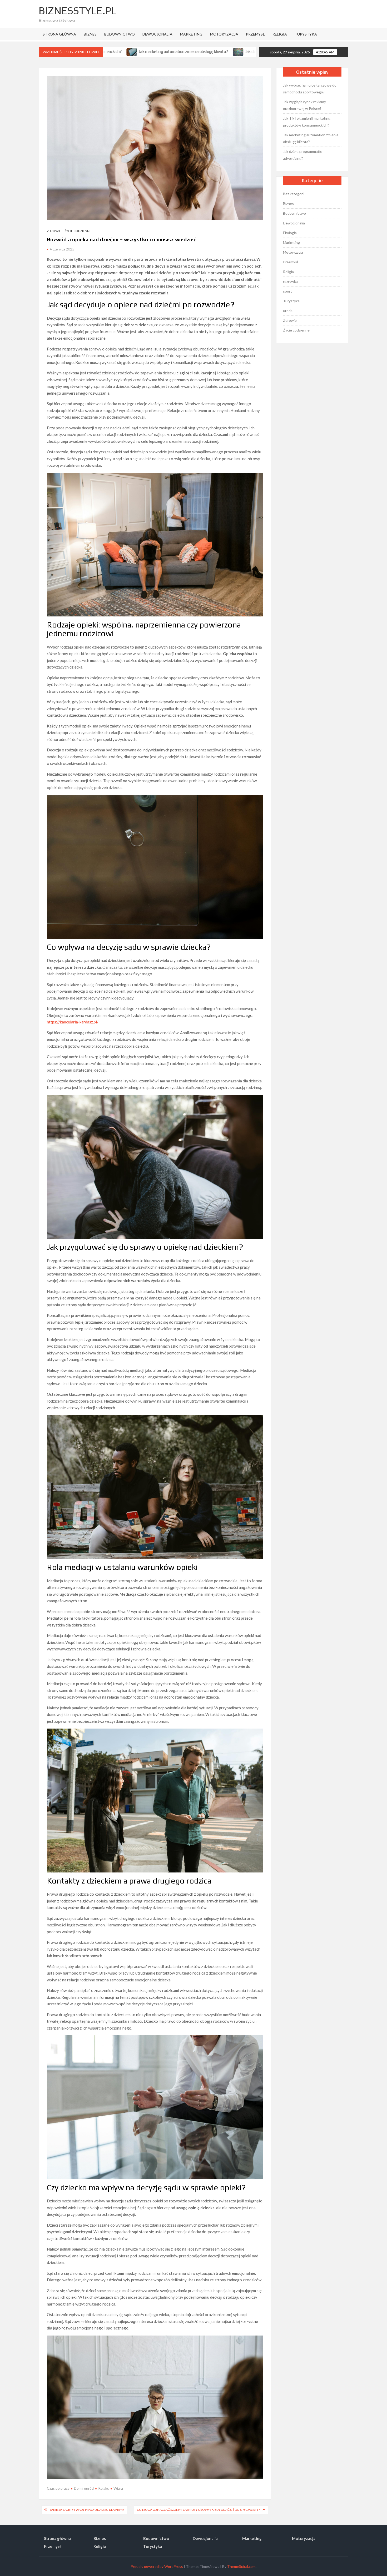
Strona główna (59, 34)
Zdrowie (54, 231)
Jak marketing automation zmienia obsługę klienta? (311, 138)
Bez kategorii (294, 194)
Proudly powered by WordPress (157, 2566)
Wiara (118, 2488)
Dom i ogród (84, 2488)
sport (287, 291)
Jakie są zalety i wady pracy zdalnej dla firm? (87, 2510)
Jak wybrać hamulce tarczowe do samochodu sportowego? (310, 89)
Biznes (90, 34)
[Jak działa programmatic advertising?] (122, 51)
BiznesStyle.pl (78, 11)
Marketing (191, 34)
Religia (280, 34)
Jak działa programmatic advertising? (161, 51)
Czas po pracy (58, 2488)
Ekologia (290, 233)
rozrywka (290, 281)
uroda (288, 311)
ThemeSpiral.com (241, 2566)
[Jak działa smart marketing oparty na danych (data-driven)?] (204, 51)
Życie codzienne (78, 231)
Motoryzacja (224, 34)
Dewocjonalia (157, 34)
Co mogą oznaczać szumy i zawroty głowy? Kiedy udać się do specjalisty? (198, 2510)
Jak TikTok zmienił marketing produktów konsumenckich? (307, 122)
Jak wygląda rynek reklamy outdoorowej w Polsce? (304, 105)
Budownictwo (120, 34)
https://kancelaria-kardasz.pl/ (73, 1022)
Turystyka (306, 34)
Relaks (104, 2488)
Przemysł (255, 34)
